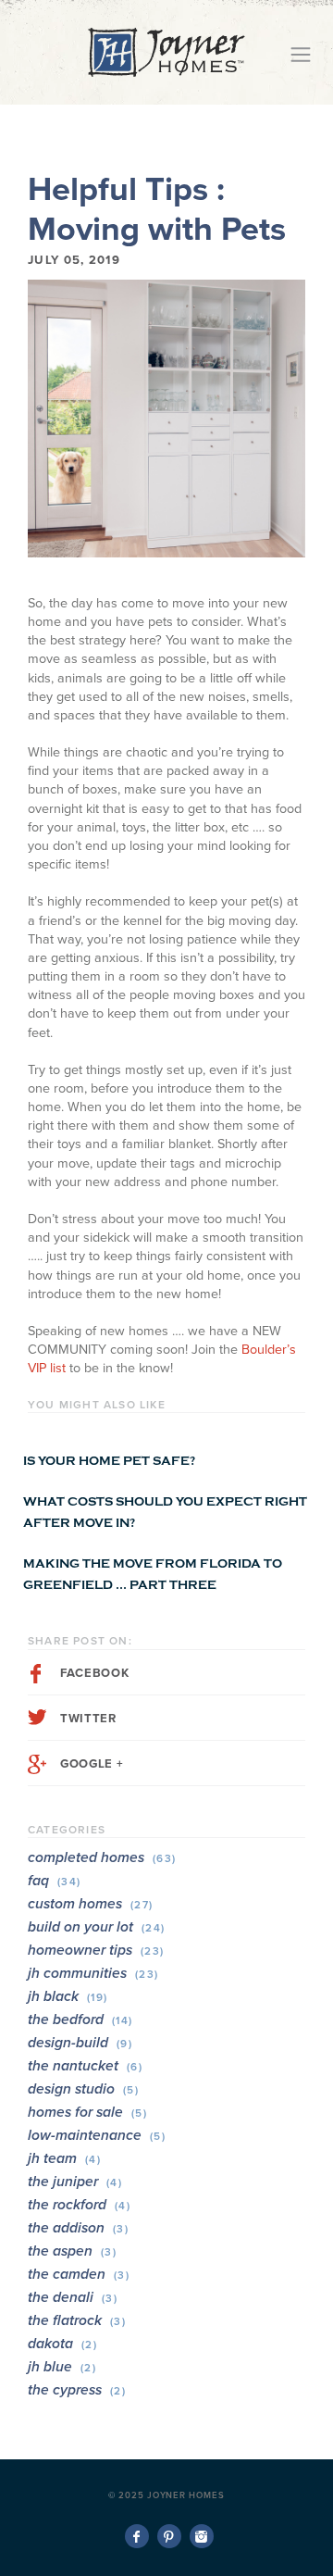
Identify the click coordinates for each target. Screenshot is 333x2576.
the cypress (77, 2390)
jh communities (93, 1973)
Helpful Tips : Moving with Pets (157, 209)
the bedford (80, 2020)
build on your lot (97, 1927)
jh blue (62, 2367)
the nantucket (85, 2066)
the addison (78, 2228)
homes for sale (87, 2112)
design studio (83, 2089)
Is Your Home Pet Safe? (109, 1461)
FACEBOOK (94, 1673)
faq (55, 1881)
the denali (73, 2297)
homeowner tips (96, 1950)
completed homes (102, 1857)
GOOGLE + (92, 1764)
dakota (62, 2344)
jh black (68, 1996)
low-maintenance (97, 2135)
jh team (64, 2158)
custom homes (91, 1904)
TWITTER (88, 1719)
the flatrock (77, 2320)
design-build (80, 2043)
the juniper (75, 2182)
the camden (79, 2274)
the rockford (79, 2205)
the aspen (72, 2251)
